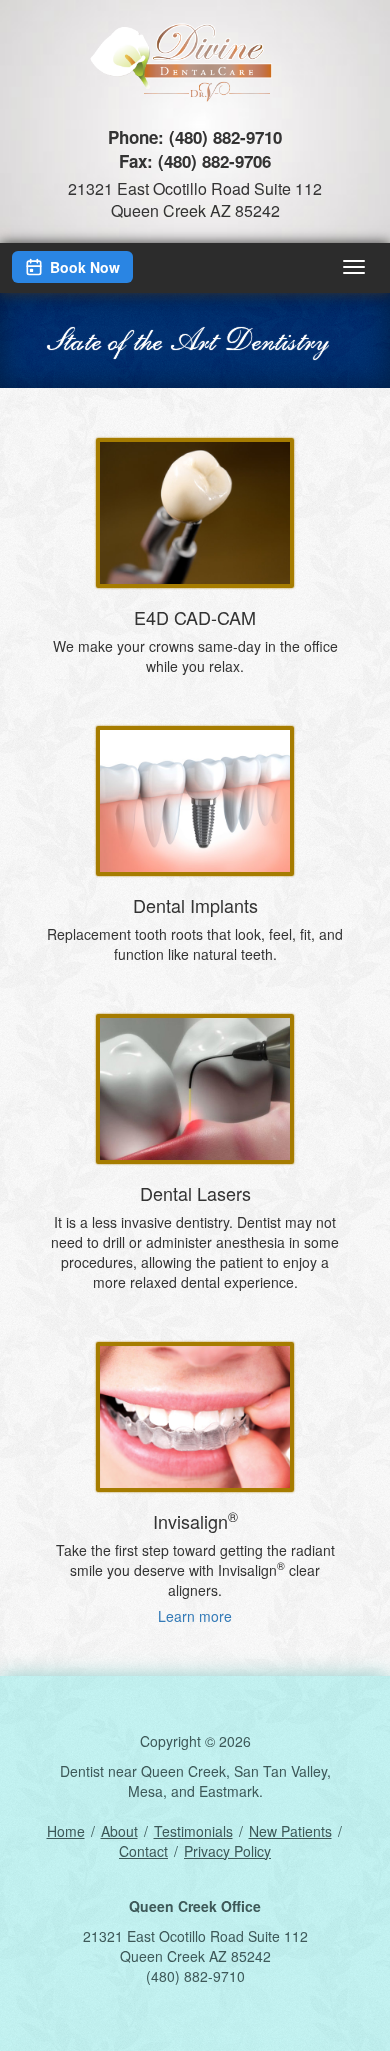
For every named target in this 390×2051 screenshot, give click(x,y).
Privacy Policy (227, 1851)
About (119, 1831)
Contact (143, 1851)
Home (66, 1831)
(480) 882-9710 (225, 137)
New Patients (290, 1831)
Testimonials (193, 1831)
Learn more (195, 1616)
